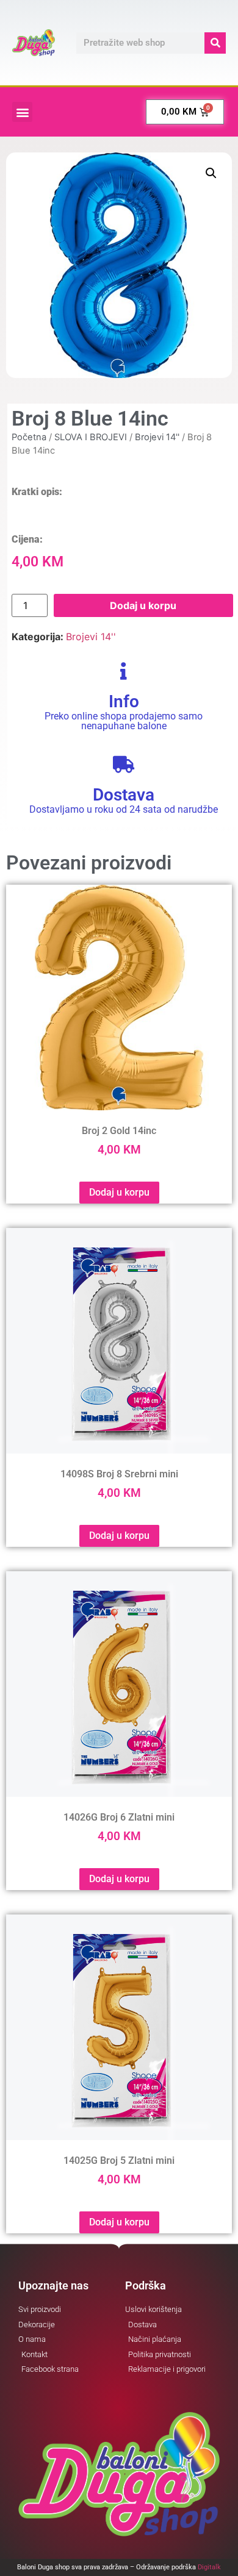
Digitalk (209, 2567)
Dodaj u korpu (143, 605)
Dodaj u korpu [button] (119, 1192)
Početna (29, 437)
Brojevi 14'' (157, 437)
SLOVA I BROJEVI (91, 437)
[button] (22, 112)
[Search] (215, 43)
